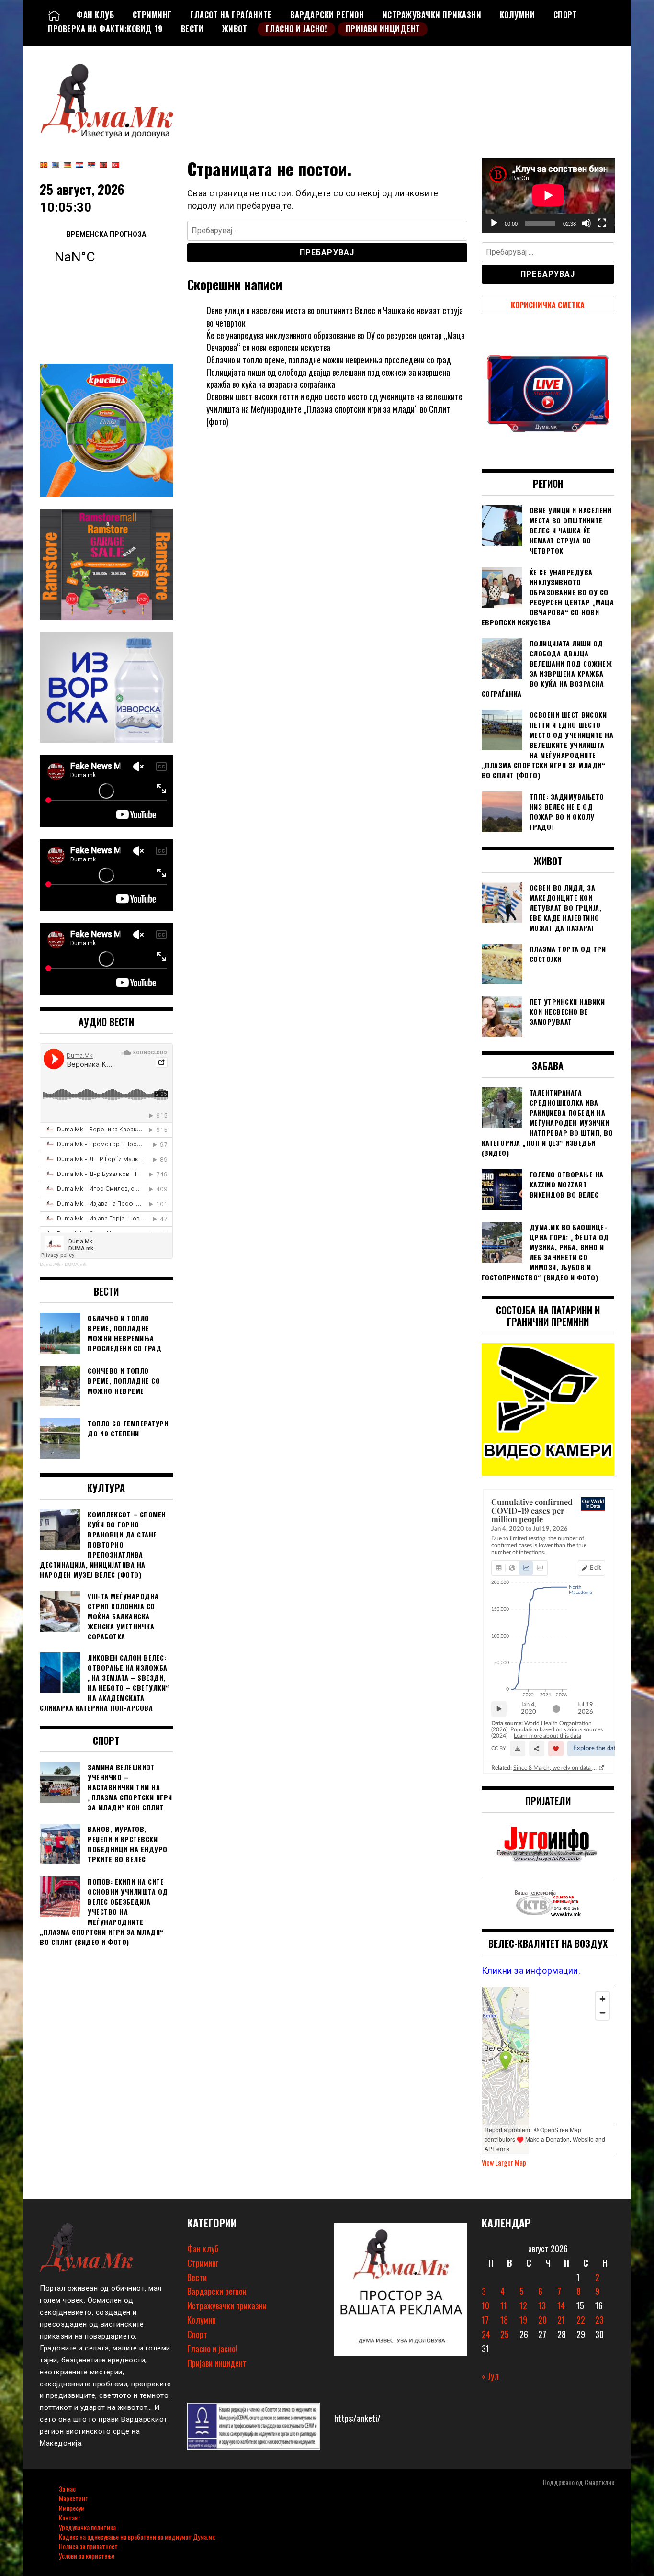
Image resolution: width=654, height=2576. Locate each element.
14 (561, 2305)
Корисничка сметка (548, 305)
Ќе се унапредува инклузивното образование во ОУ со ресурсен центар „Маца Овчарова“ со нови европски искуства (336, 341)
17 (485, 2320)
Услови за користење (87, 2556)
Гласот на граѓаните (231, 15)
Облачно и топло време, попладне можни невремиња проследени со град (329, 360)
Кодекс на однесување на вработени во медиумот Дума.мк (137, 2536)
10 (485, 2305)
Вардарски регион (327, 15)
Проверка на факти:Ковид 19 (105, 29)
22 (581, 2320)
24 (486, 2334)
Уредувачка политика (87, 2527)
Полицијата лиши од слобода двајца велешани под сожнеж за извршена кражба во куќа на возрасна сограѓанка (328, 378)
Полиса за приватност (88, 2546)
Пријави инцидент (383, 29)
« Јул (490, 2376)
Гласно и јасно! (297, 29)
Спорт (565, 15)
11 (504, 2305)
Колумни (518, 15)
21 (561, 2320)
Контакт (70, 2517)
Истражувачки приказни (432, 15)
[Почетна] (54, 15)
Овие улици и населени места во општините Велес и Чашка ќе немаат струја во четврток (335, 316)
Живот (235, 29)
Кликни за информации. (531, 1971)
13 (542, 2305)
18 (504, 2320)
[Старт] (494, 223)
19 (523, 2320)
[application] (548, 195)
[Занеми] (586, 223)
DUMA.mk (75, 1264)
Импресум (72, 2508)
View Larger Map (504, 2163)
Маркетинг (73, 2498)
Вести (192, 29)
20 (542, 2320)
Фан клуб (95, 15)
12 (523, 2305)
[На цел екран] (602, 223)
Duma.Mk (50, 1264)
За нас (67, 2489)
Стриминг (152, 15)
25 (505, 2334)
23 (599, 2320)
